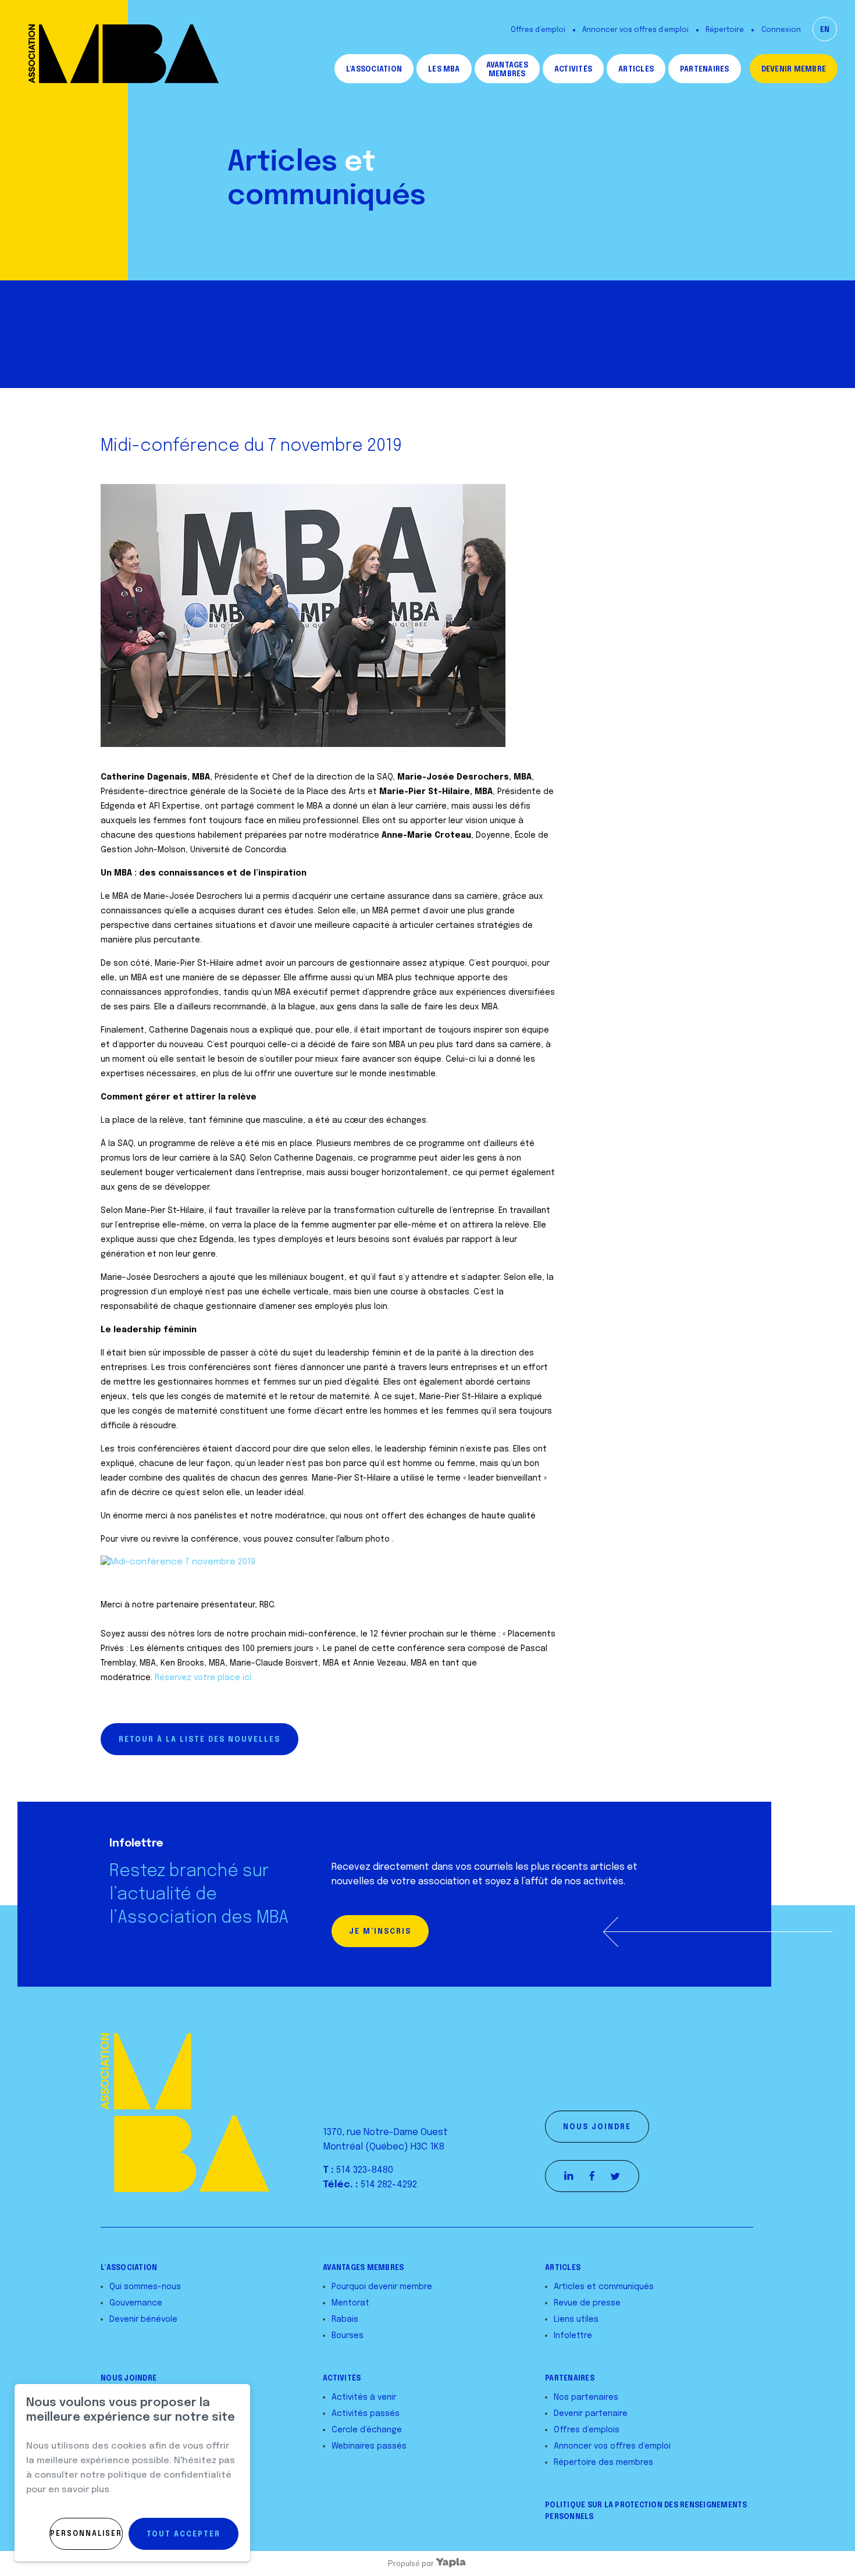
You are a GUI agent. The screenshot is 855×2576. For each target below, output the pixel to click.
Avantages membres (507, 70)
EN (825, 30)
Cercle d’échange (367, 2430)
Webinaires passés (369, 2446)
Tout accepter (184, 2535)
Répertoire (725, 30)
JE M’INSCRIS (380, 1932)
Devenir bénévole (143, 2319)
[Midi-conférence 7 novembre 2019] (178, 1562)
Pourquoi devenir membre (382, 2287)
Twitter (615, 2176)
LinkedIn (569, 2176)
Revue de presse (587, 2303)
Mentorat (350, 2303)
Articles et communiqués (604, 2287)
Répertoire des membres (603, 2463)
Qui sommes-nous (145, 2287)
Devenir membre (794, 70)
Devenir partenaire (591, 2414)
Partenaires (705, 70)
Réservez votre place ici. (204, 1678)
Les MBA (444, 70)
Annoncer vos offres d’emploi (635, 30)
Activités (573, 70)
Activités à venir (364, 2397)
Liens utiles (576, 2319)
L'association (374, 70)
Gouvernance (136, 2303)
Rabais (345, 2319)
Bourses (348, 2336)
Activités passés (366, 2414)
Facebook (592, 2176)
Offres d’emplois (587, 2430)
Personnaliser (86, 2534)
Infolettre (573, 2336)
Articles (636, 70)
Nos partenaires (586, 2397)
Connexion (781, 30)
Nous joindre (597, 2127)
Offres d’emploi (538, 30)
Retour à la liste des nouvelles (199, 1740)
